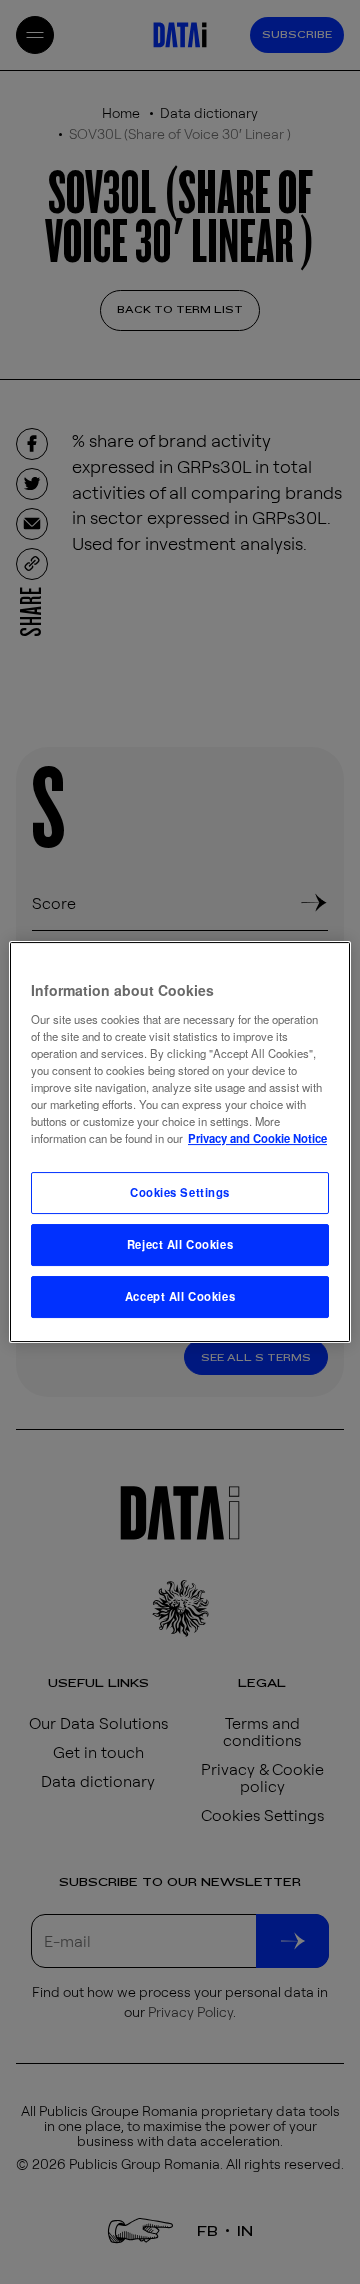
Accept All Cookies (180, 1296)
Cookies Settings (180, 1192)
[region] (180, 1142)
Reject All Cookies (180, 1244)
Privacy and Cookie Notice (257, 1138)
